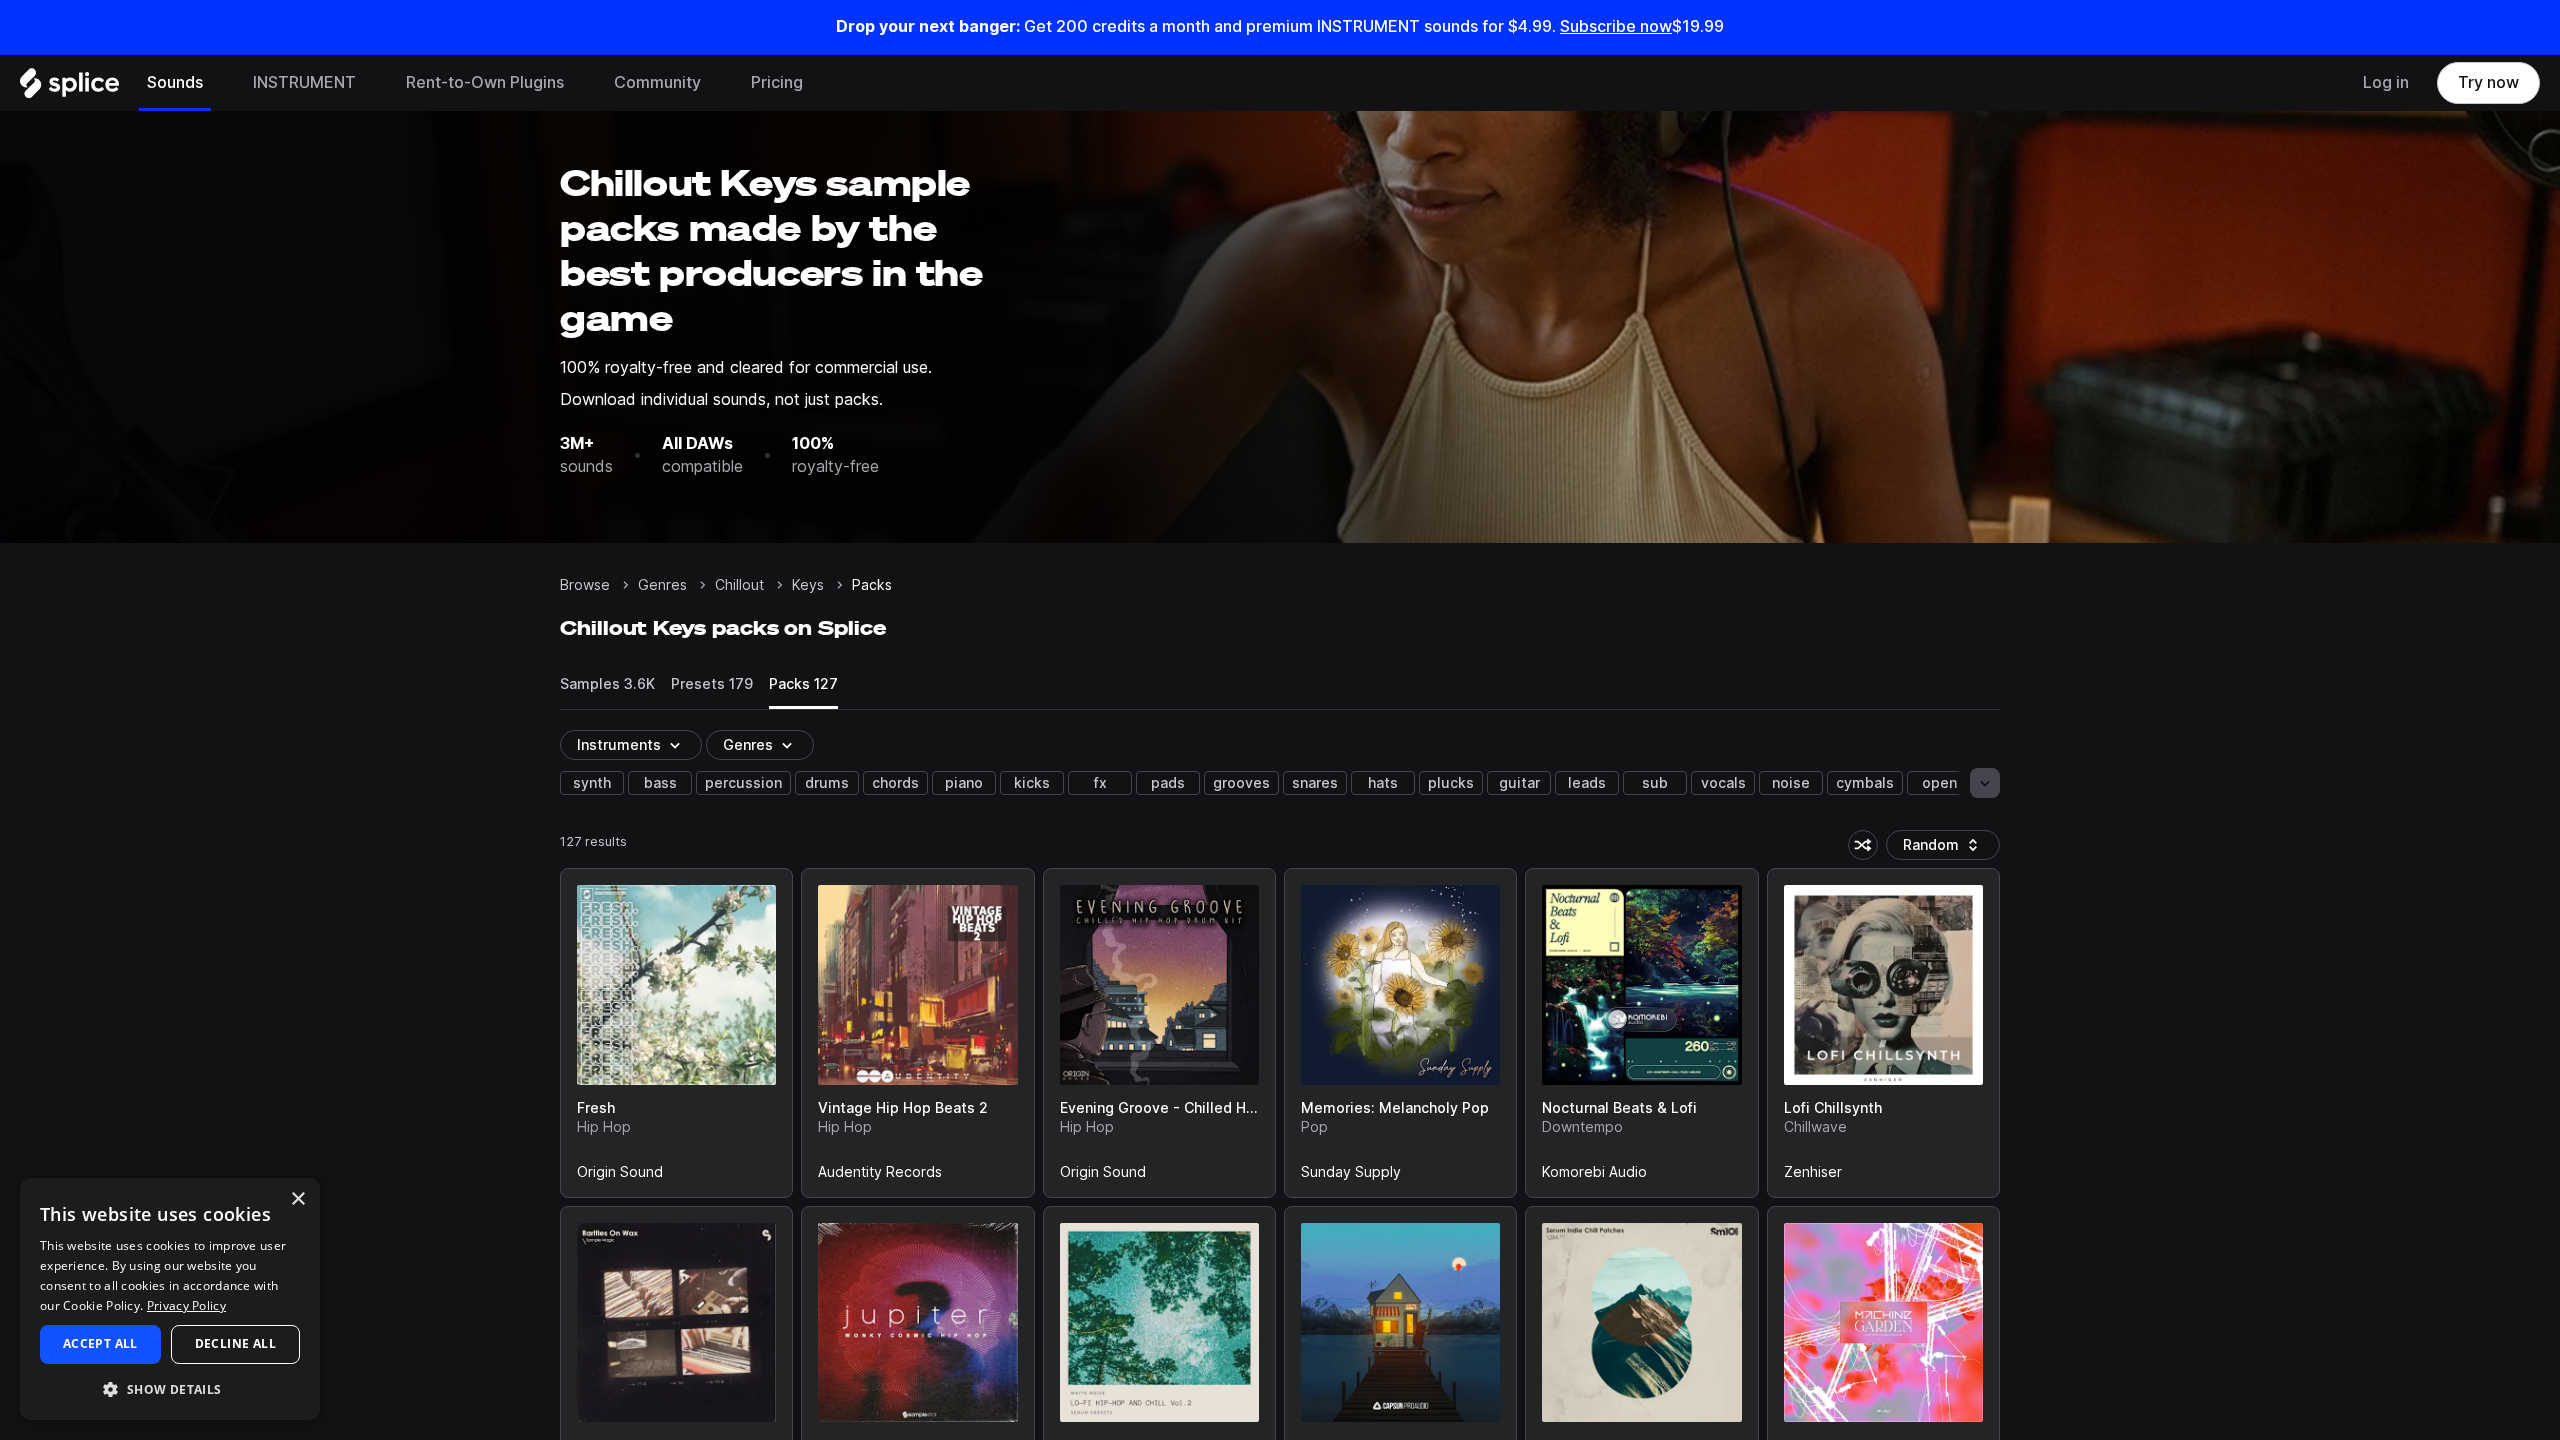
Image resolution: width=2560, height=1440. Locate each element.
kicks (1032, 783)
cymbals (1865, 783)
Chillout (739, 585)
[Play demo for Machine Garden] (1883, 1322)
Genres (662, 585)
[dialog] (170, 1299)
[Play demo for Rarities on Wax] (677, 1322)
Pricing (777, 82)
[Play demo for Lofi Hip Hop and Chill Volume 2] (1159, 1322)
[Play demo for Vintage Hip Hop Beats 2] (918, 985)
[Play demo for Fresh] (677, 985)
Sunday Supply (1351, 1176)
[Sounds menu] (218, 83)
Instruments (619, 745)
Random (1948, 848)
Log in (2386, 82)
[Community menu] (716, 83)
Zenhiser (1813, 1176)
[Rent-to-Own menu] (579, 83)
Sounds (175, 82)
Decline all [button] (235, 1343)
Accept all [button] (100, 1343)
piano (964, 783)
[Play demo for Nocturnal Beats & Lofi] (1642, 985)
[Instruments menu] (371, 83)
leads (1587, 783)
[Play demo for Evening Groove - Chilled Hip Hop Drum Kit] (1159, 985)
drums (827, 783)
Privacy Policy (186, 1305)
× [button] (297, 1199)
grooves (1241, 783)
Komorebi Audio (1594, 1176)
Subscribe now (1616, 26)
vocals (1723, 783)
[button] (170, 1388)
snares (1315, 783)
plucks (1451, 783)
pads (1168, 783)
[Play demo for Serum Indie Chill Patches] (1642, 1322)
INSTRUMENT (304, 82)
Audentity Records (880, 1176)
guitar (1519, 783)
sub (1655, 783)
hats (1383, 783)
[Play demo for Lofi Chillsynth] (1883, 985)
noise (1791, 783)
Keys (808, 585)
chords (895, 783)
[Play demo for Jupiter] (918, 1322)
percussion (743, 783)
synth (592, 783)
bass (660, 783)
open (1939, 783)
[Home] (69, 88)
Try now (2488, 82)
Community (657, 82)
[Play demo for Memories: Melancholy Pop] (1401, 985)
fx (1100, 783)
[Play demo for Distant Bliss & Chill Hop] (1401, 1322)
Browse (585, 585)
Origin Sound (620, 1176)
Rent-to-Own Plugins (485, 82)
